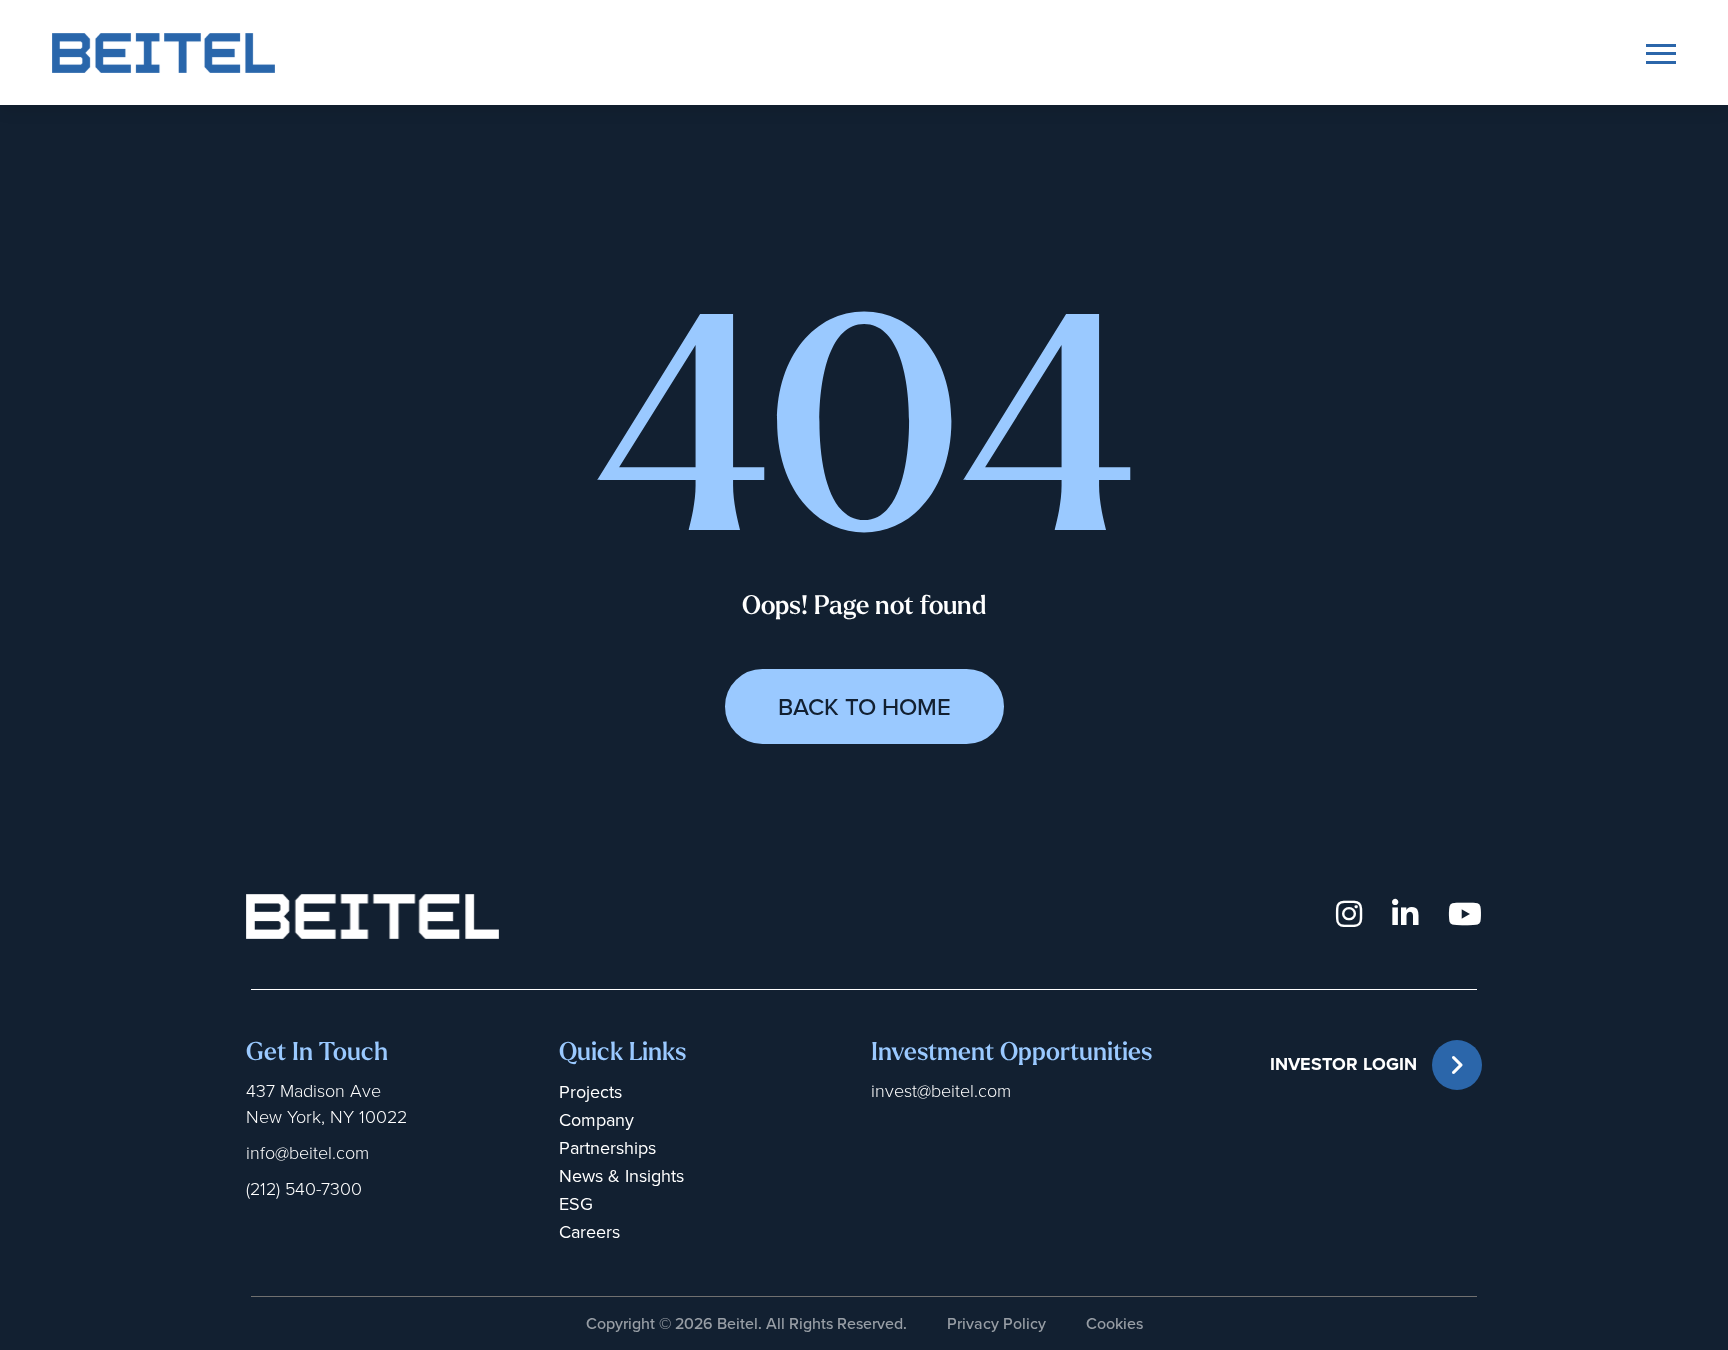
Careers (589, 1232)
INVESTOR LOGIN (1343, 1064)
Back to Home (864, 707)
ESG (576, 1204)
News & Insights (621, 1176)
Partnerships (607, 1148)
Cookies (1114, 1323)
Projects (590, 1092)
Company (596, 1120)
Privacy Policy (996, 1323)
